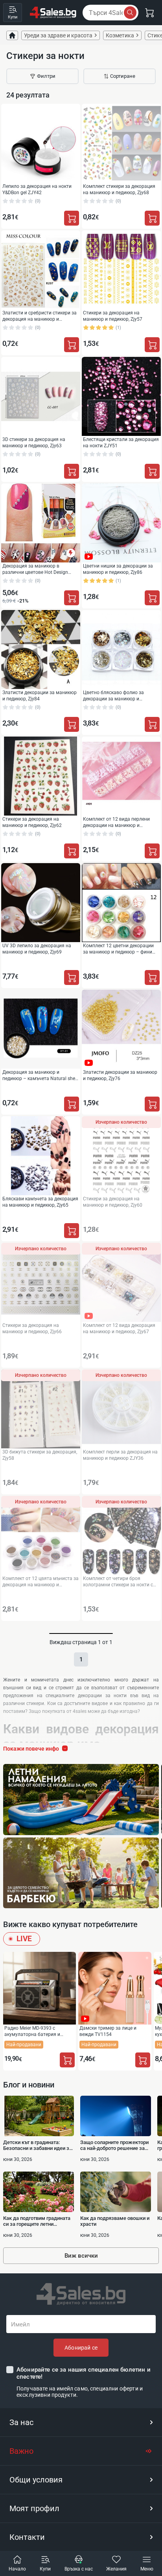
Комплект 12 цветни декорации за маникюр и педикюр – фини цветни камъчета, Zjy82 (118, 949)
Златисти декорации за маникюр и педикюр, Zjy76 (120, 1075)
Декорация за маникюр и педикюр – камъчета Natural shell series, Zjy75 (40, 1075)
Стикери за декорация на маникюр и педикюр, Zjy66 (32, 1328)
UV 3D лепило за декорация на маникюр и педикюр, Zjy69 (37, 949)
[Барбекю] (81, 1873)
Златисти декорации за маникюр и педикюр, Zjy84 (40, 695)
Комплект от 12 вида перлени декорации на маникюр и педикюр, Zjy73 (116, 822)
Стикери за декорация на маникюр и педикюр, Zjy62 (32, 822)
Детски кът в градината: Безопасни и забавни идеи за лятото (38, 2145)
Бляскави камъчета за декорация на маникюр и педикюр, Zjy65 (40, 1202)
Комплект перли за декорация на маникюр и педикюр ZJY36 (120, 1455)
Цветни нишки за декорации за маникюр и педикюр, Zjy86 (118, 569)
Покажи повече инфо (31, 1749)
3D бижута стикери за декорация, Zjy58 (40, 1455)
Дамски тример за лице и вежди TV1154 (108, 2031)
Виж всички (81, 2256)
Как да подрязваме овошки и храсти (115, 2221)
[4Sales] (53, 13)
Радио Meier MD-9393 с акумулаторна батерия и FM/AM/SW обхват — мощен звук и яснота (36, 2031)
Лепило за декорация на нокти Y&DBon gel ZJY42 (37, 189)
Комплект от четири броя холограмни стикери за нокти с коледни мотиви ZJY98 (118, 1581)
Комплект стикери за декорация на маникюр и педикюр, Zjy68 (119, 189)
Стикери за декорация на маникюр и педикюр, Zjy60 (113, 1202)
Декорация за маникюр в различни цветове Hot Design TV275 (35, 569)
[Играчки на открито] (81, 1800)
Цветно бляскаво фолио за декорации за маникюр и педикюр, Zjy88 (113, 695)
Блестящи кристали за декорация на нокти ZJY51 (121, 442)
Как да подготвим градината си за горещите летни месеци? (37, 2221)
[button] (81, 2422)
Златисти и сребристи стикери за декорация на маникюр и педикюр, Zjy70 (40, 316)
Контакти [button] (27, 2537)
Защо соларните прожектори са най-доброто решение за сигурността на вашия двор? (114, 2145)
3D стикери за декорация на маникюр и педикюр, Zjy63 (34, 442)
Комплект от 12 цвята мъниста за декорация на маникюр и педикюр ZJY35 (40, 1581)
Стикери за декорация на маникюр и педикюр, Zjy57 (113, 316)
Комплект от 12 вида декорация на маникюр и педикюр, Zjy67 (119, 1328)
